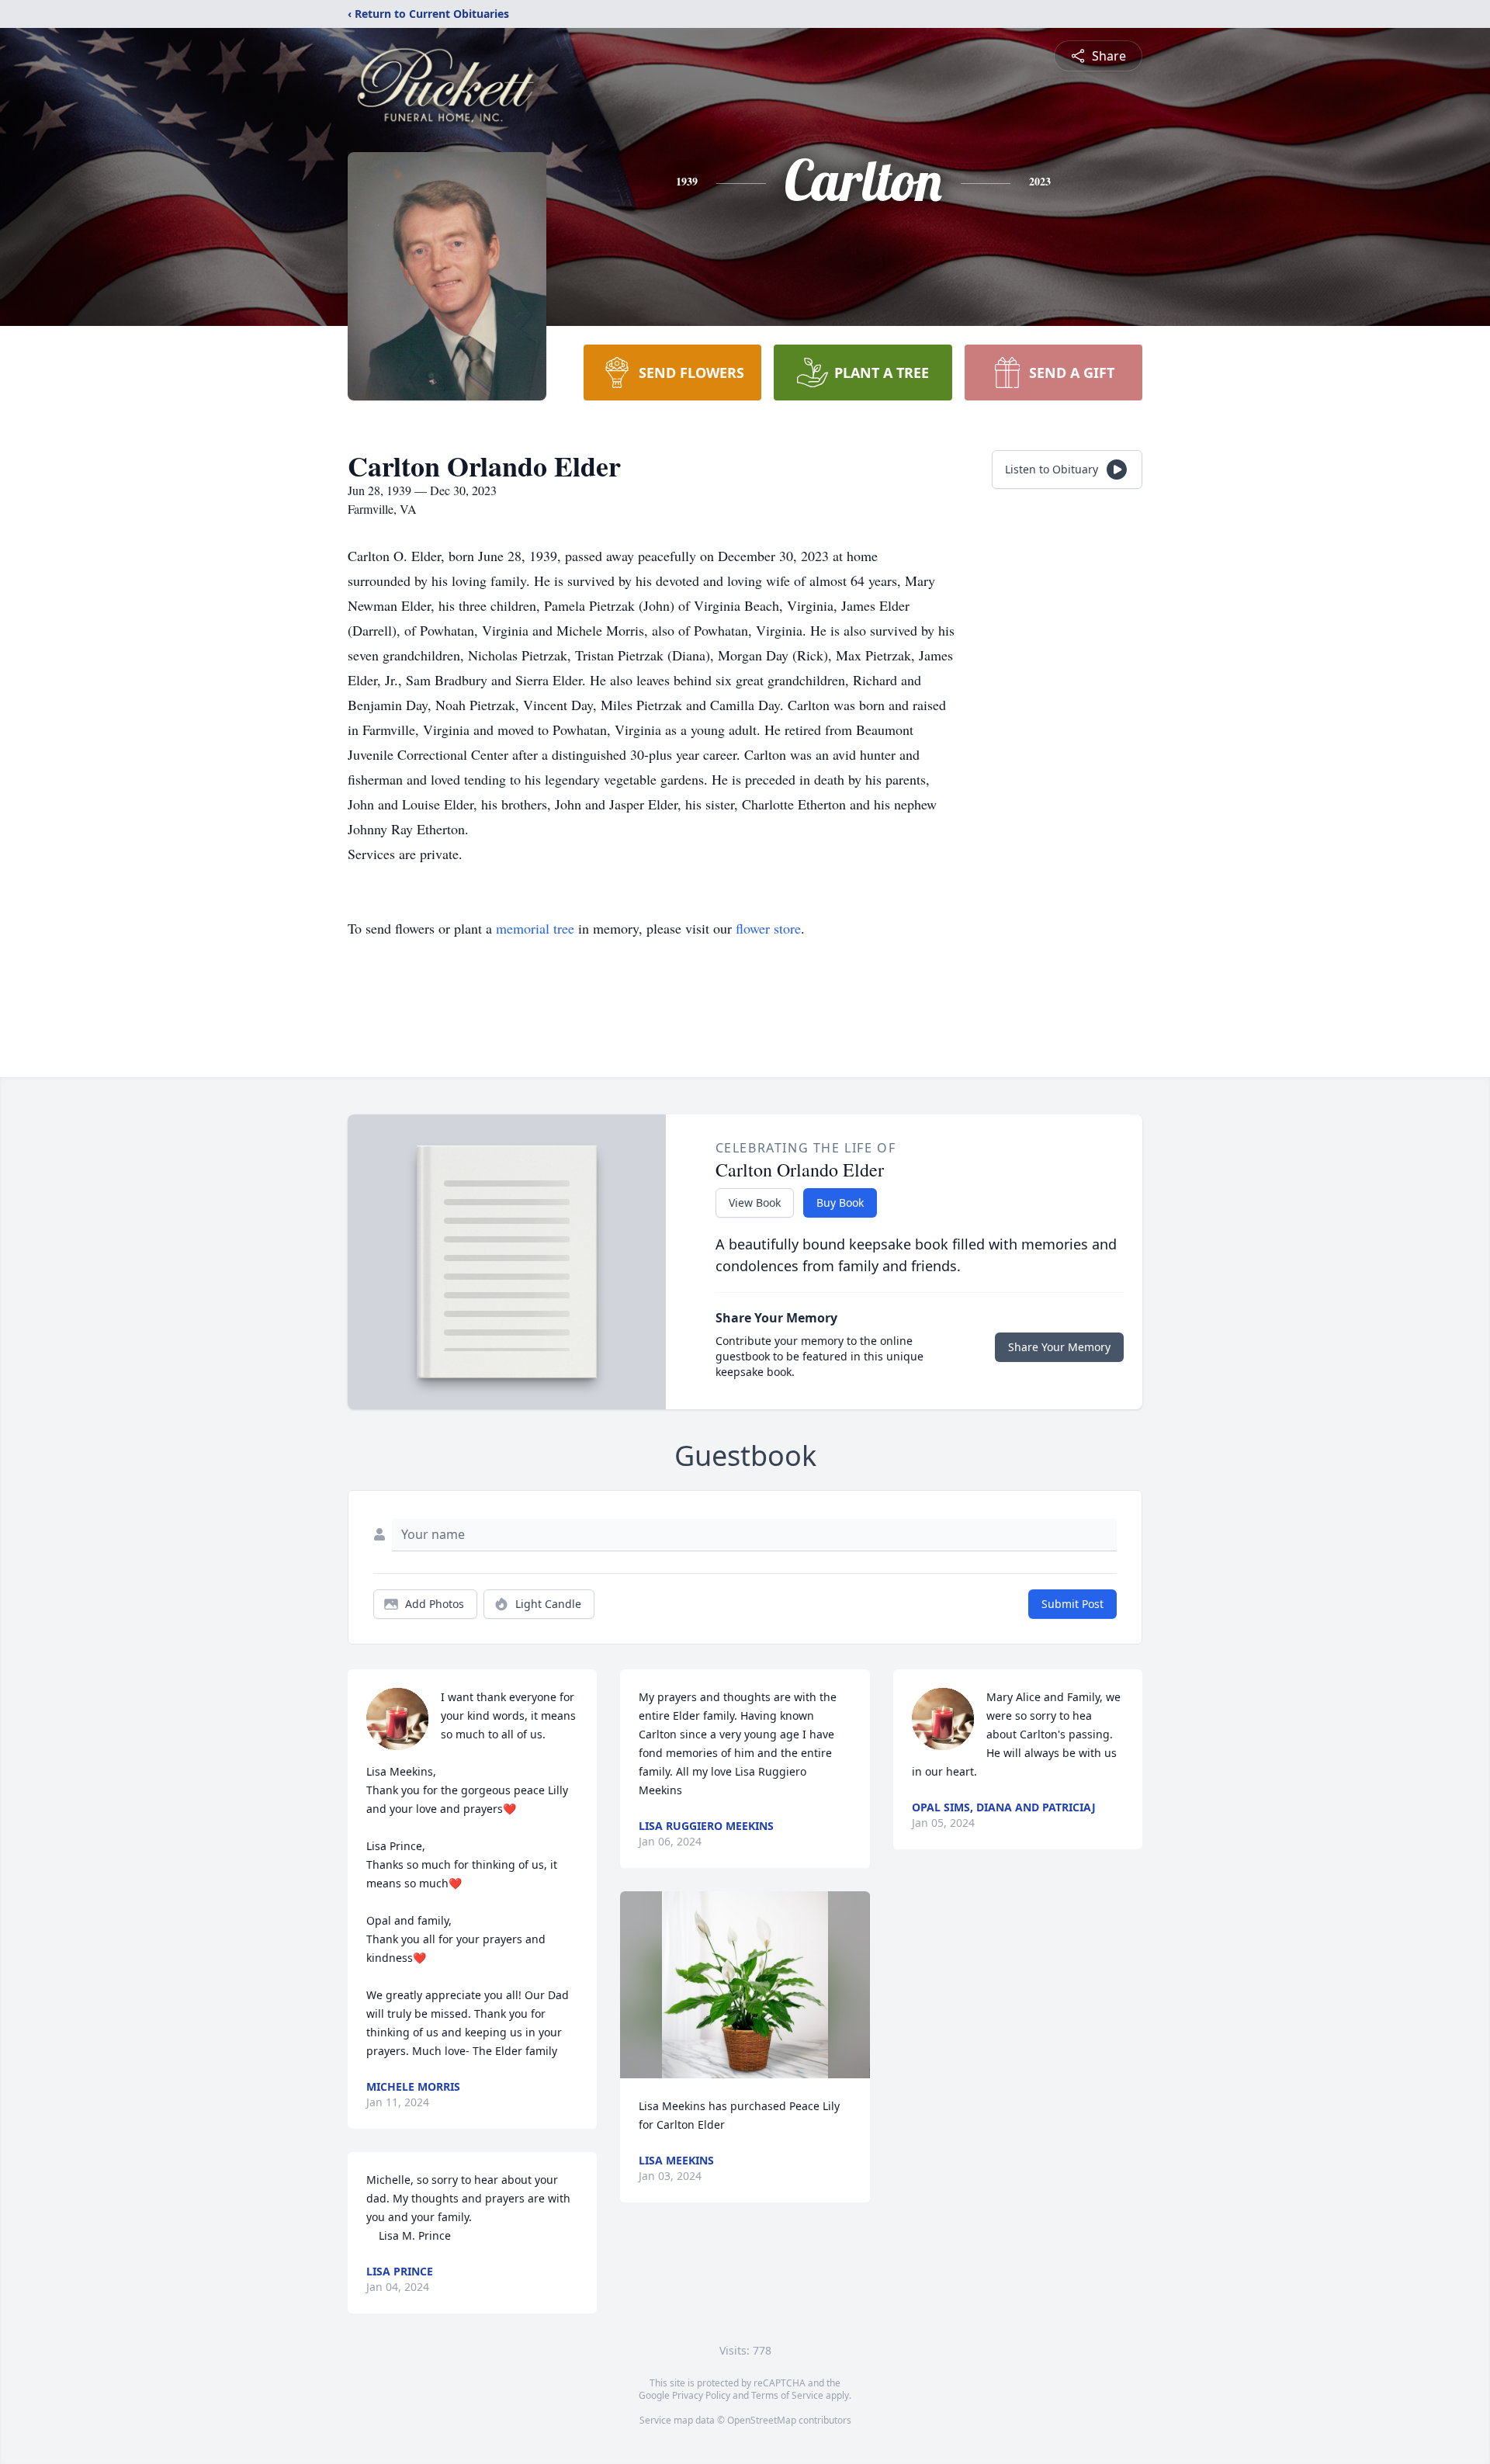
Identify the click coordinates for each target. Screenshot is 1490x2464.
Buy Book (840, 1203)
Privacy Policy (701, 2395)
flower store (768, 928)
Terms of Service (787, 2395)
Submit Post (1072, 1604)
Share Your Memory (1059, 1347)
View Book (755, 1203)
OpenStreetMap (762, 2420)
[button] (745, 1985)
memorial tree (535, 928)
